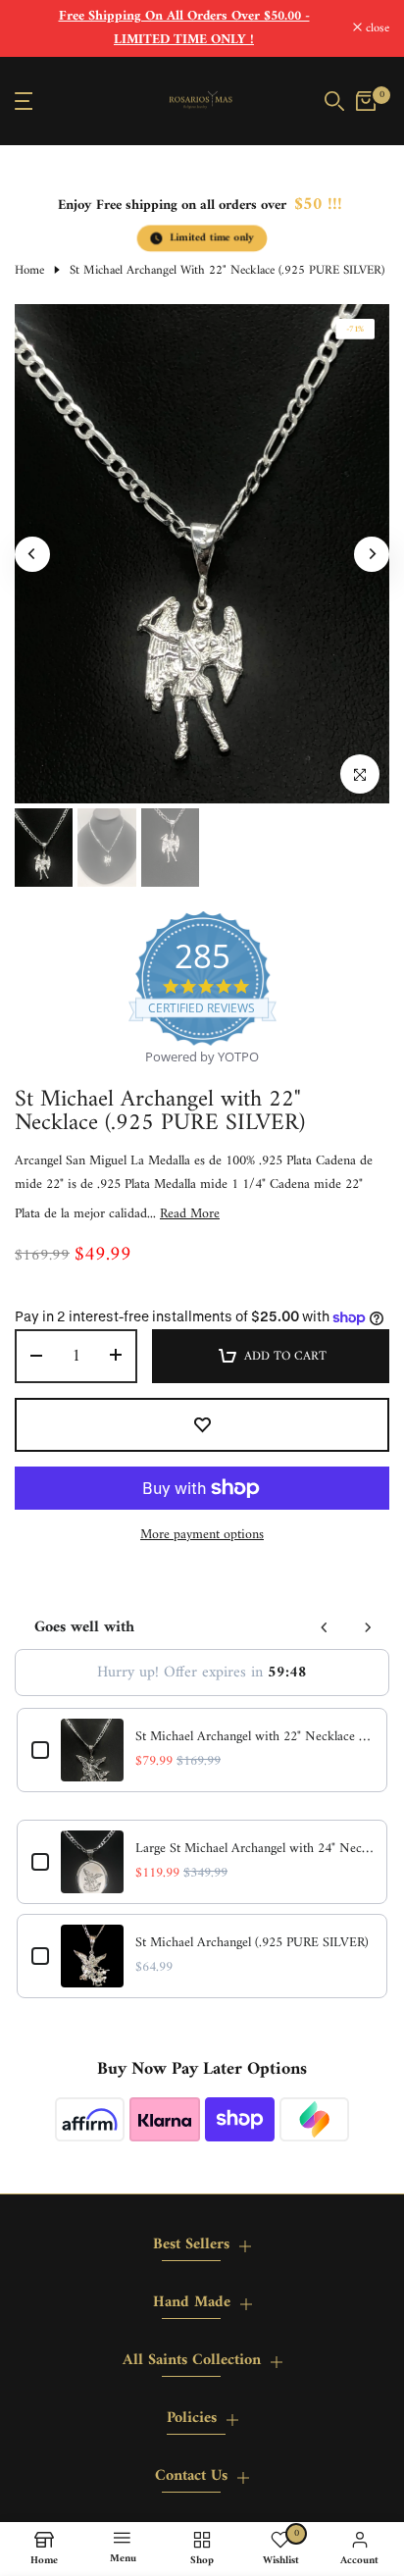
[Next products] (368, 1627)
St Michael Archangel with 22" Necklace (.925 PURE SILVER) (254, 1737)
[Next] (372, 554)
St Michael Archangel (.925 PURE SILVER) (252, 1943)
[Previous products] (325, 1627)
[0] (366, 101)
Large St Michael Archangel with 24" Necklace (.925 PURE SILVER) (254, 1849)
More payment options (202, 1535)
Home (29, 271)
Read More (190, 1214)
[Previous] (32, 554)
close (376, 29)
